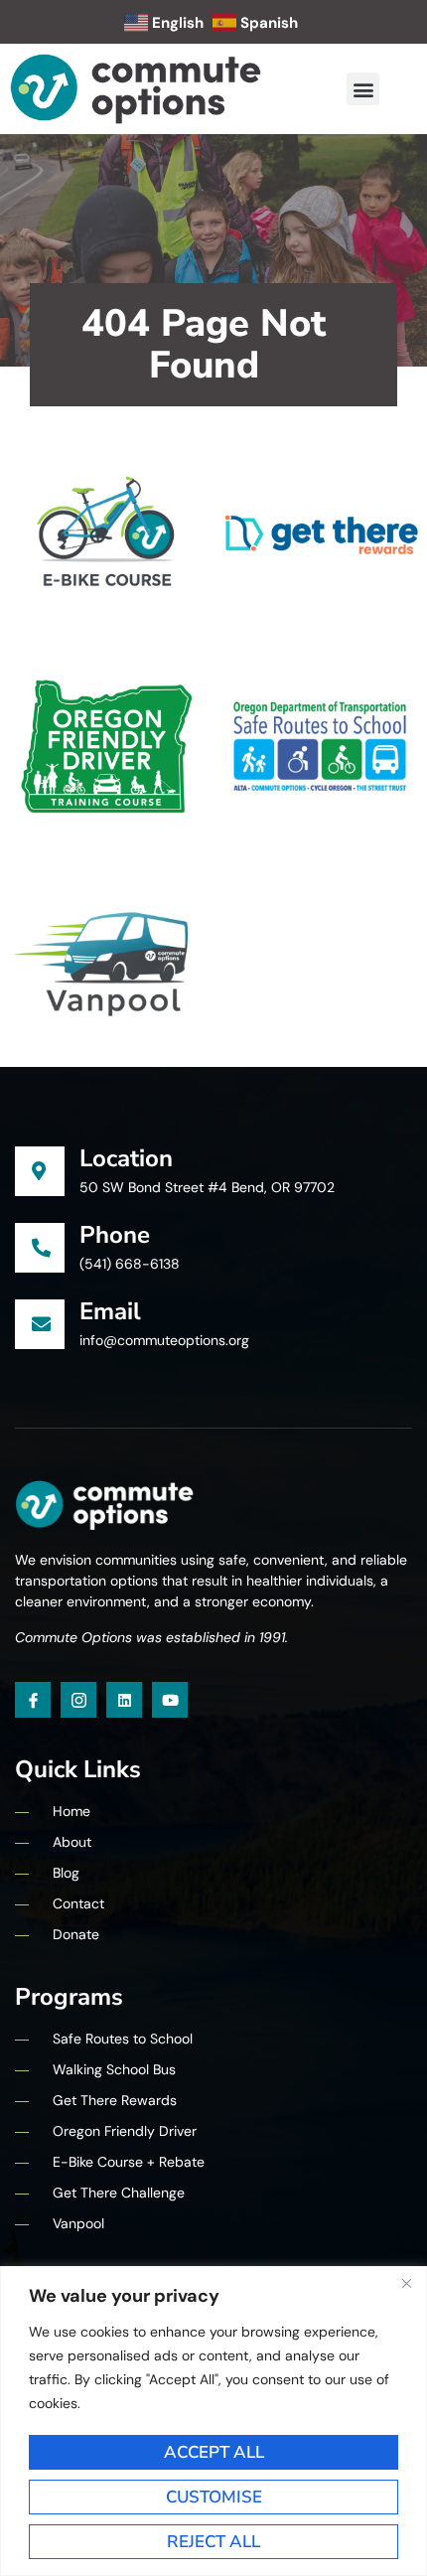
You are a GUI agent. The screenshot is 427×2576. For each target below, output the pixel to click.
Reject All (213, 2542)
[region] (213, 2421)
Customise (214, 2497)
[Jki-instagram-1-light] (78, 1700)
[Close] (406, 2283)
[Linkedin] (124, 1700)
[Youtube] (170, 1700)
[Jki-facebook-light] (33, 1700)
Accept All (214, 2452)
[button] (363, 89)
